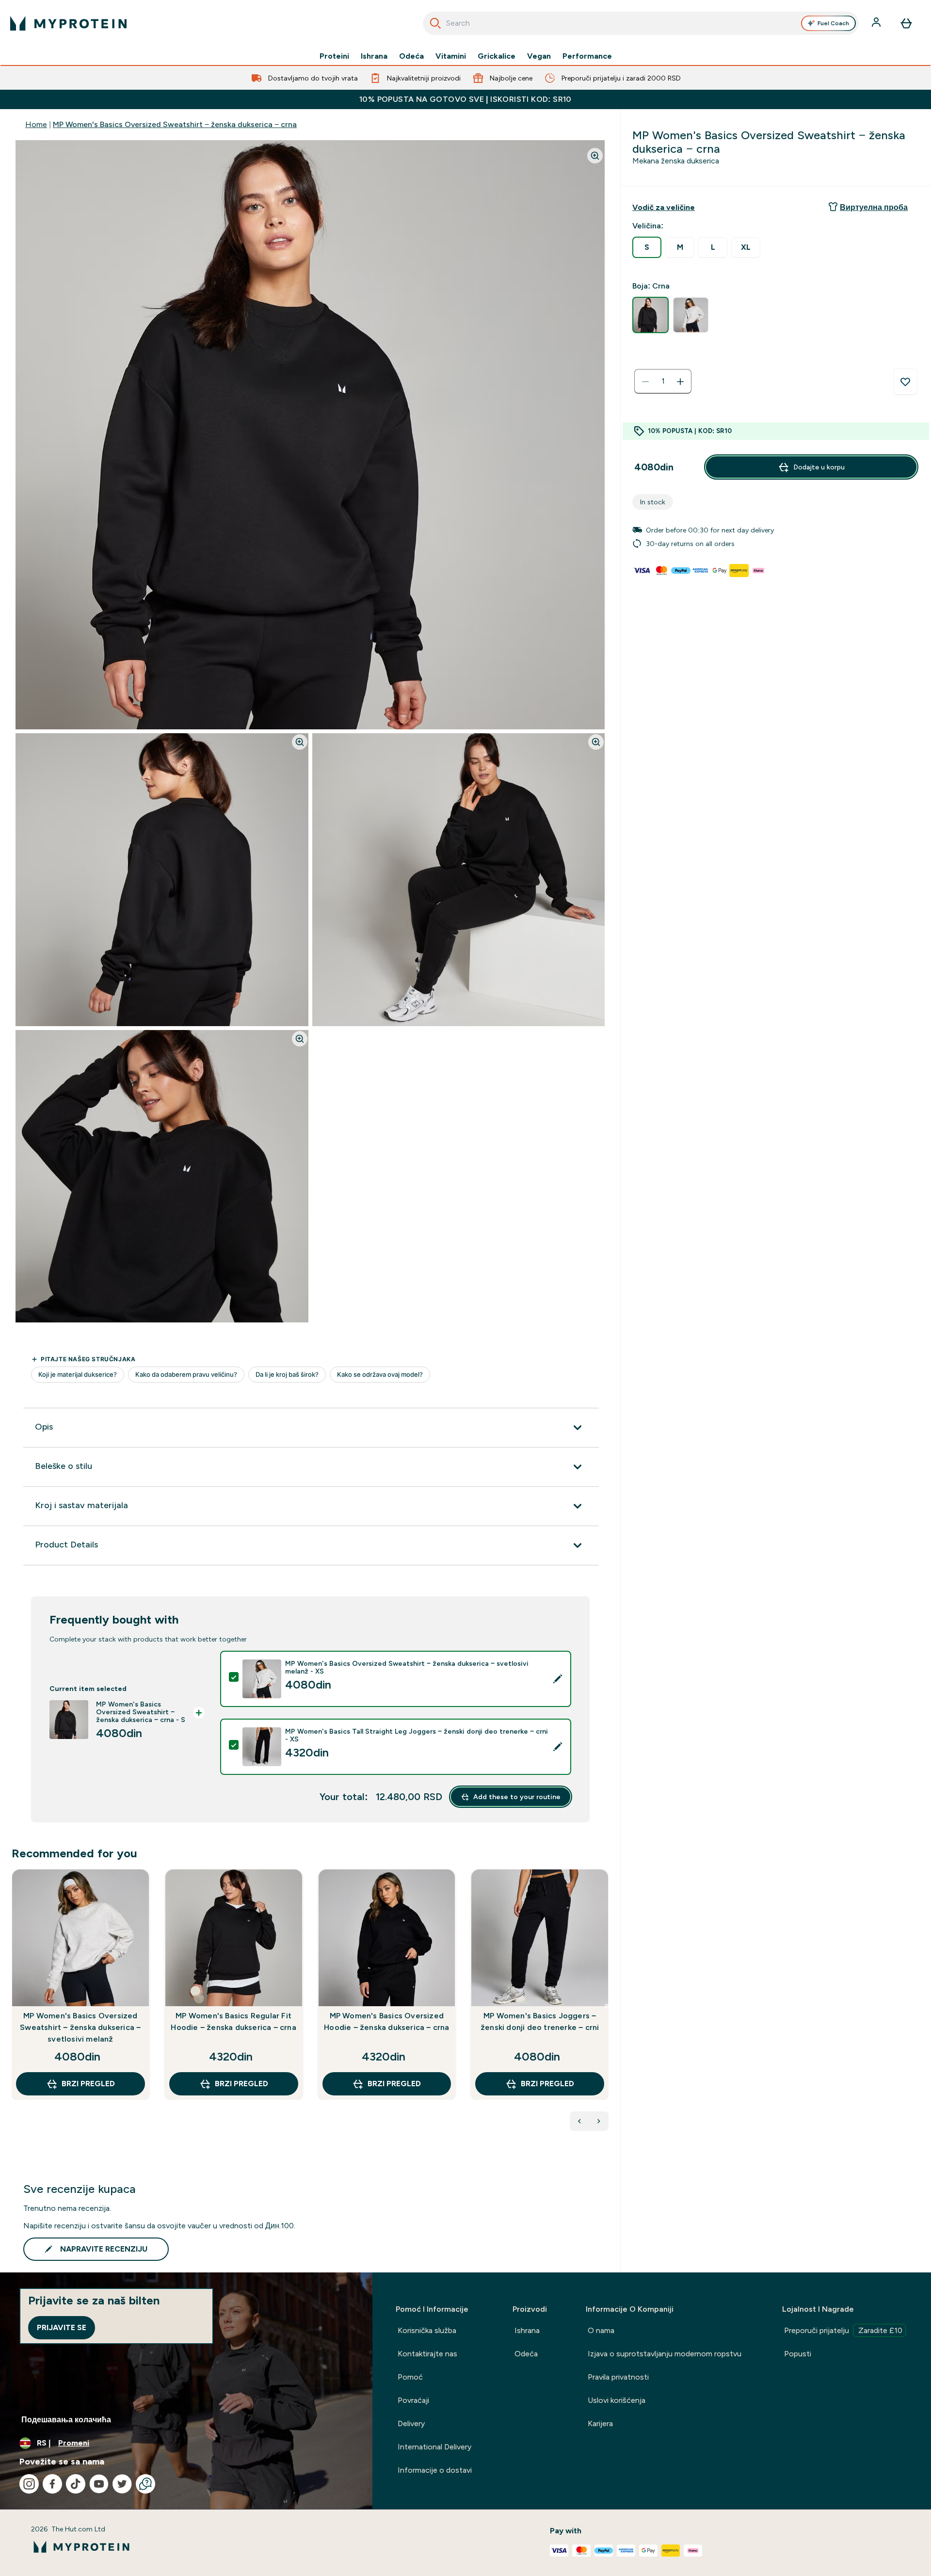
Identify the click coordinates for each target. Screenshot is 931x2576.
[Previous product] (579, 2121)
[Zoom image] (595, 156)
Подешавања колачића (66, 2420)
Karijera (600, 2423)
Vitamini (451, 56)
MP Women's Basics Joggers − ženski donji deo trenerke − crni (540, 2021)
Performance (587, 56)
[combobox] (641, 23)
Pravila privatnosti (618, 2377)
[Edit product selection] (558, 1679)
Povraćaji (413, 2400)
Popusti (798, 2354)
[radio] (647, 247)
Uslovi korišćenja (617, 2400)
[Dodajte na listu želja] (905, 382)
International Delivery (434, 2447)
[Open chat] (145, 2484)
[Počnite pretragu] (435, 23)
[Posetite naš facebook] (52, 2484)
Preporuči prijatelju (843, 2330)
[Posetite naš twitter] (122, 2484)
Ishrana (374, 56)
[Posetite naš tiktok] (76, 2484)
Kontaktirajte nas (427, 2354)
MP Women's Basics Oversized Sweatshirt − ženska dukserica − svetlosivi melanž (80, 2027)
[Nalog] (877, 23)
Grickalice (497, 56)
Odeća (411, 56)
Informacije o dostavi (435, 2470)
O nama (601, 2330)
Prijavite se (62, 2327)
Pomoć (410, 2377)
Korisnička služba (427, 2330)
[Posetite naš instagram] (29, 2484)
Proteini (334, 56)
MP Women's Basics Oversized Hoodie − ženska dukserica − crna (386, 2021)
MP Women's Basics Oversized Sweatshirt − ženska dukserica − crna (175, 124)
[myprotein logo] (68, 23)
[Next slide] (607, 2006)
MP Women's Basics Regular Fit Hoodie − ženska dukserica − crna (233, 2021)
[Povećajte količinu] (680, 382)
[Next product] (599, 2121)
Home (36, 124)
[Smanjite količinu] (645, 382)
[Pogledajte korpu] (906, 23)
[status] (663, 382)
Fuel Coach (833, 23)
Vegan (539, 56)
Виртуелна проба (874, 207)
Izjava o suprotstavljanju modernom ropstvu (665, 2354)
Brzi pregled (88, 2084)
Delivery (411, 2423)
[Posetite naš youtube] (99, 2484)
